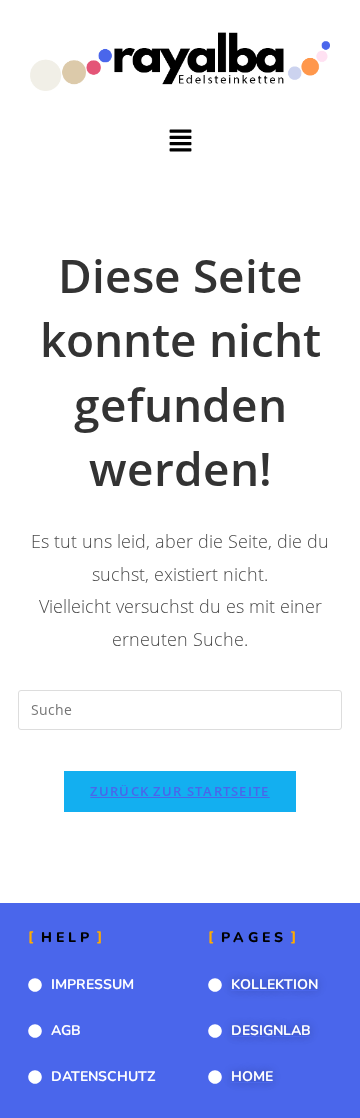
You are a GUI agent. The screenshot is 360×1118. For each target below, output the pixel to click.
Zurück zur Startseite (179, 791)
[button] (180, 142)
